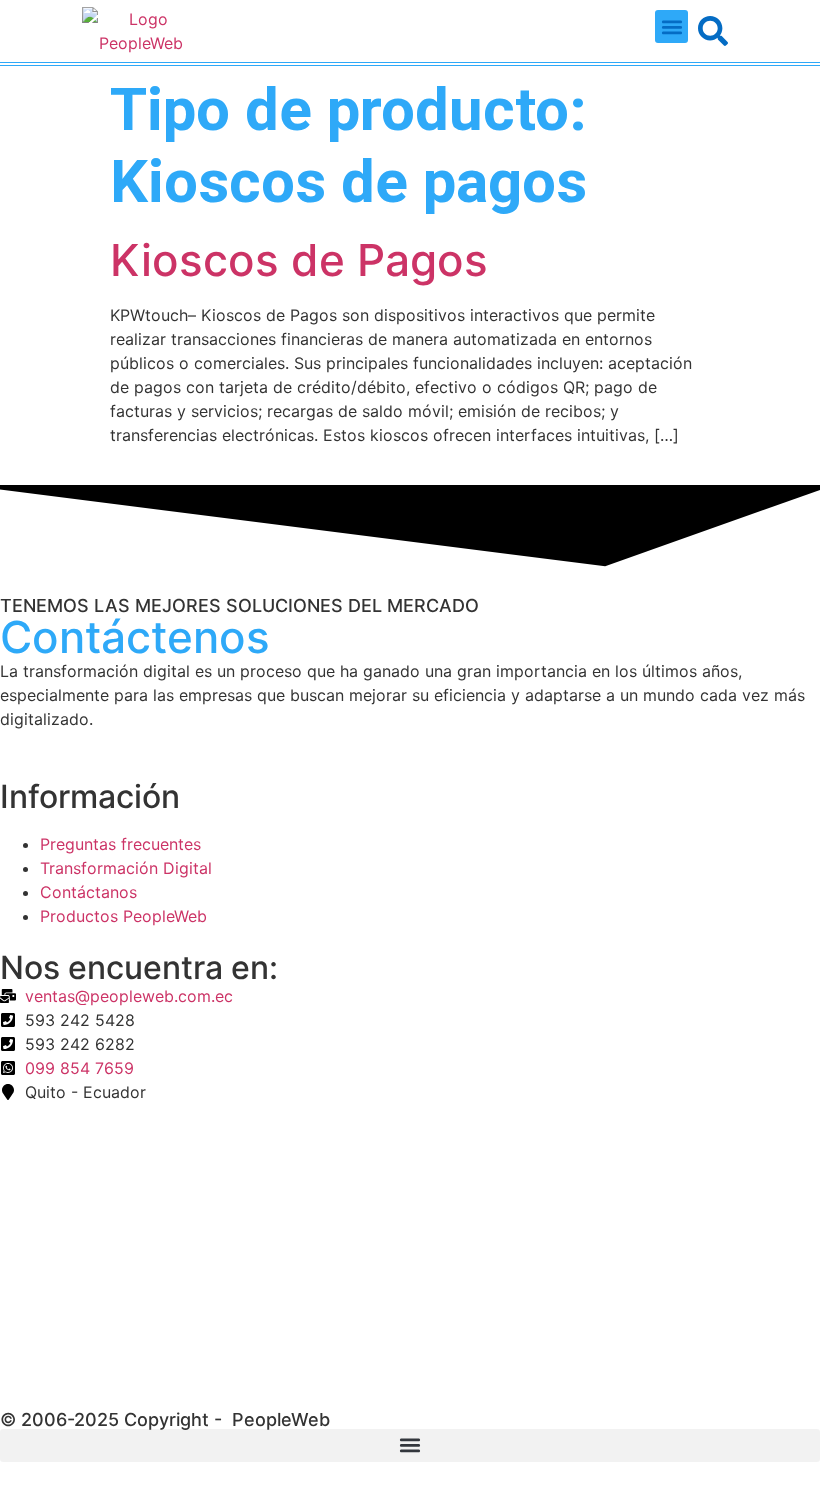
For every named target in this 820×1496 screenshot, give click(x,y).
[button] (671, 26)
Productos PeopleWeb (123, 916)
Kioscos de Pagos (299, 260)
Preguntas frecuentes (120, 844)
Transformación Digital (126, 868)
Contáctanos (88, 892)
